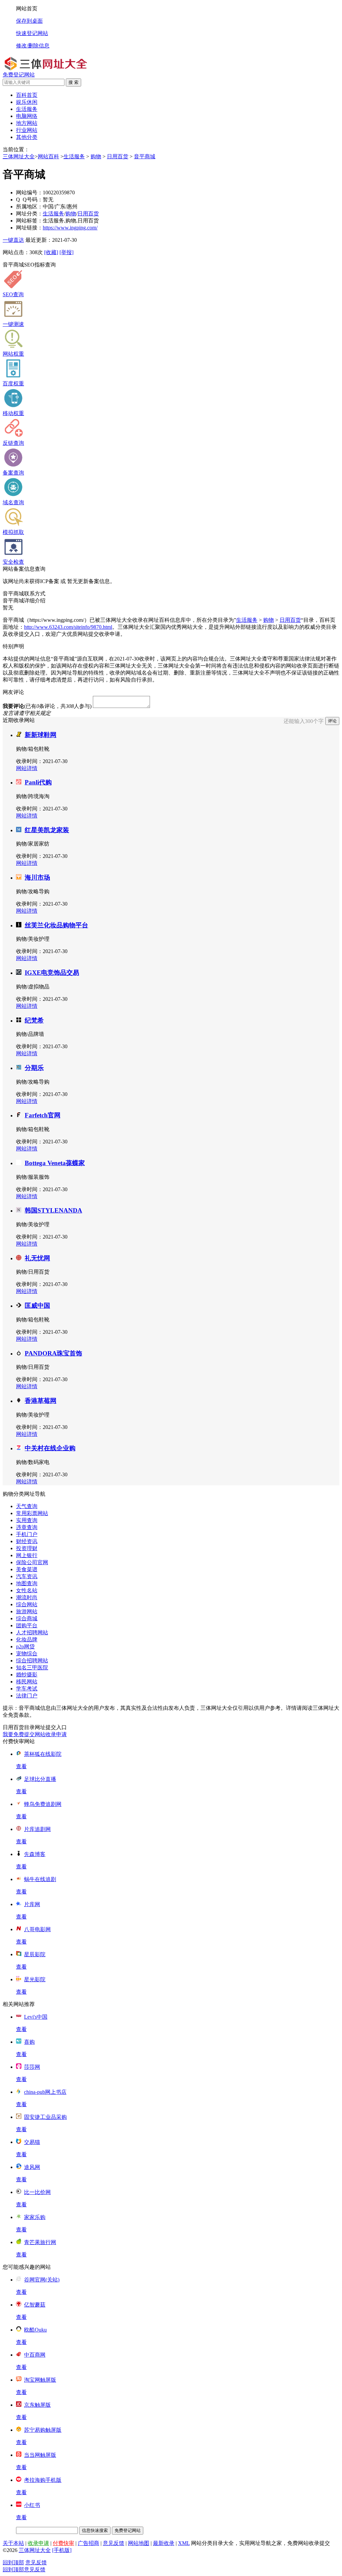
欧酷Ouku (35, 2330)
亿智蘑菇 (35, 2305)
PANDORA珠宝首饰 (53, 1353)
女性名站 (27, 1590)
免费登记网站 (19, 75)
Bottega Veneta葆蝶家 (55, 1163)
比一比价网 (37, 2192)
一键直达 (13, 240)
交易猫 (32, 2142)
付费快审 (63, 2543)
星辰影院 (35, 1954)
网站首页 (27, 9)
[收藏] (51, 252)
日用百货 (118, 156)
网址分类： (29, 214)
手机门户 (27, 1534)
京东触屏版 (37, 2405)
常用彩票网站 (32, 1513)
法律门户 (27, 1696)
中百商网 (35, 2355)
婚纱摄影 (27, 1675)
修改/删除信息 (33, 46)
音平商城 (145, 156)
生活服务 (74, 156)
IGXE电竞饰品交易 (52, 973)
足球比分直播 (40, 1779)
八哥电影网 (37, 1929)
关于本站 (13, 2543)
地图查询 (27, 1583)
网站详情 (27, 768)
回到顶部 (13, 2562)
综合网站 (27, 1604)
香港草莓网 (41, 1401)
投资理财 (27, 1548)
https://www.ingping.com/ (70, 228)
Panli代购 (38, 782)
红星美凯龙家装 (47, 830)
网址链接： (29, 228)
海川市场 (37, 877)
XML (184, 2543)
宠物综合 (27, 1653)
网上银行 (27, 1555)
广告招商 (89, 2543)
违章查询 (27, 1527)
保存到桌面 (29, 21)
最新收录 (164, 2543)
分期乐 (34, 1068)
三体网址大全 (19, 156)
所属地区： (29, 207)
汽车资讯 (27, 1576)
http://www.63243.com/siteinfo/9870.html (68, 627)
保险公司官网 (32, 1562)
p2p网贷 (25, 1646)
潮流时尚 (27, 1597)
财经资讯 (27, 1541)
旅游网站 (27, 1611)
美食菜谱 (27, 1569)
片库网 (32, 1904)
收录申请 (38, 2543)
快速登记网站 (32, 33)
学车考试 (27, 1689)
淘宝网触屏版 (40, 2380)
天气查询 (27, 1506)
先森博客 (35, 1854)
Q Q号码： (29, 200)
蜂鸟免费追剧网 (43, 1804)
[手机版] (62, 2550)
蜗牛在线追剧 (40, 1879)
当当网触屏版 (40, 2455)
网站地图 (139, 2543)
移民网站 (27, 1682)
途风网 (32, 2167)
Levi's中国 (36, 2017)
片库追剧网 (37, 1829)
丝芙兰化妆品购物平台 (56, 925)
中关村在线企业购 (50, 1448)
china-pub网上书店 (45, 2092)
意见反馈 (114, 2543)
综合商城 (27, 1618)
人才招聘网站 (32, 1632)
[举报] (66, 252)
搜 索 (73, 82)
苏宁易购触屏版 (43, 2430)
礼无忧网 (37, 1258)
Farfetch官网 (43, 1115)
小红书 (32, 2505)
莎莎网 (32, 2067)
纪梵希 (34, 1020)
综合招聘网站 (32, 1661)
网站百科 (48, 156)
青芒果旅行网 (40, 2242)
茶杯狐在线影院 (43, 1754)
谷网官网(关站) (42, 2280)
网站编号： (29, 193)
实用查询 (27, 1520)
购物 (96, 156)
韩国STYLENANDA (53, 1210)
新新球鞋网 (41, 735)
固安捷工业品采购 (45, 2117)
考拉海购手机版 (43, 2480)
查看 (21, 1766)
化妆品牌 (27, 1639)
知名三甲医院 (32, 1668)
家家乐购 (35, 2217)
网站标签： (29, 221)
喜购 (29, 2042)
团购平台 (27, 1625)
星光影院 (35, 1979)
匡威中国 (37, 1306)
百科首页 (27, 95)
